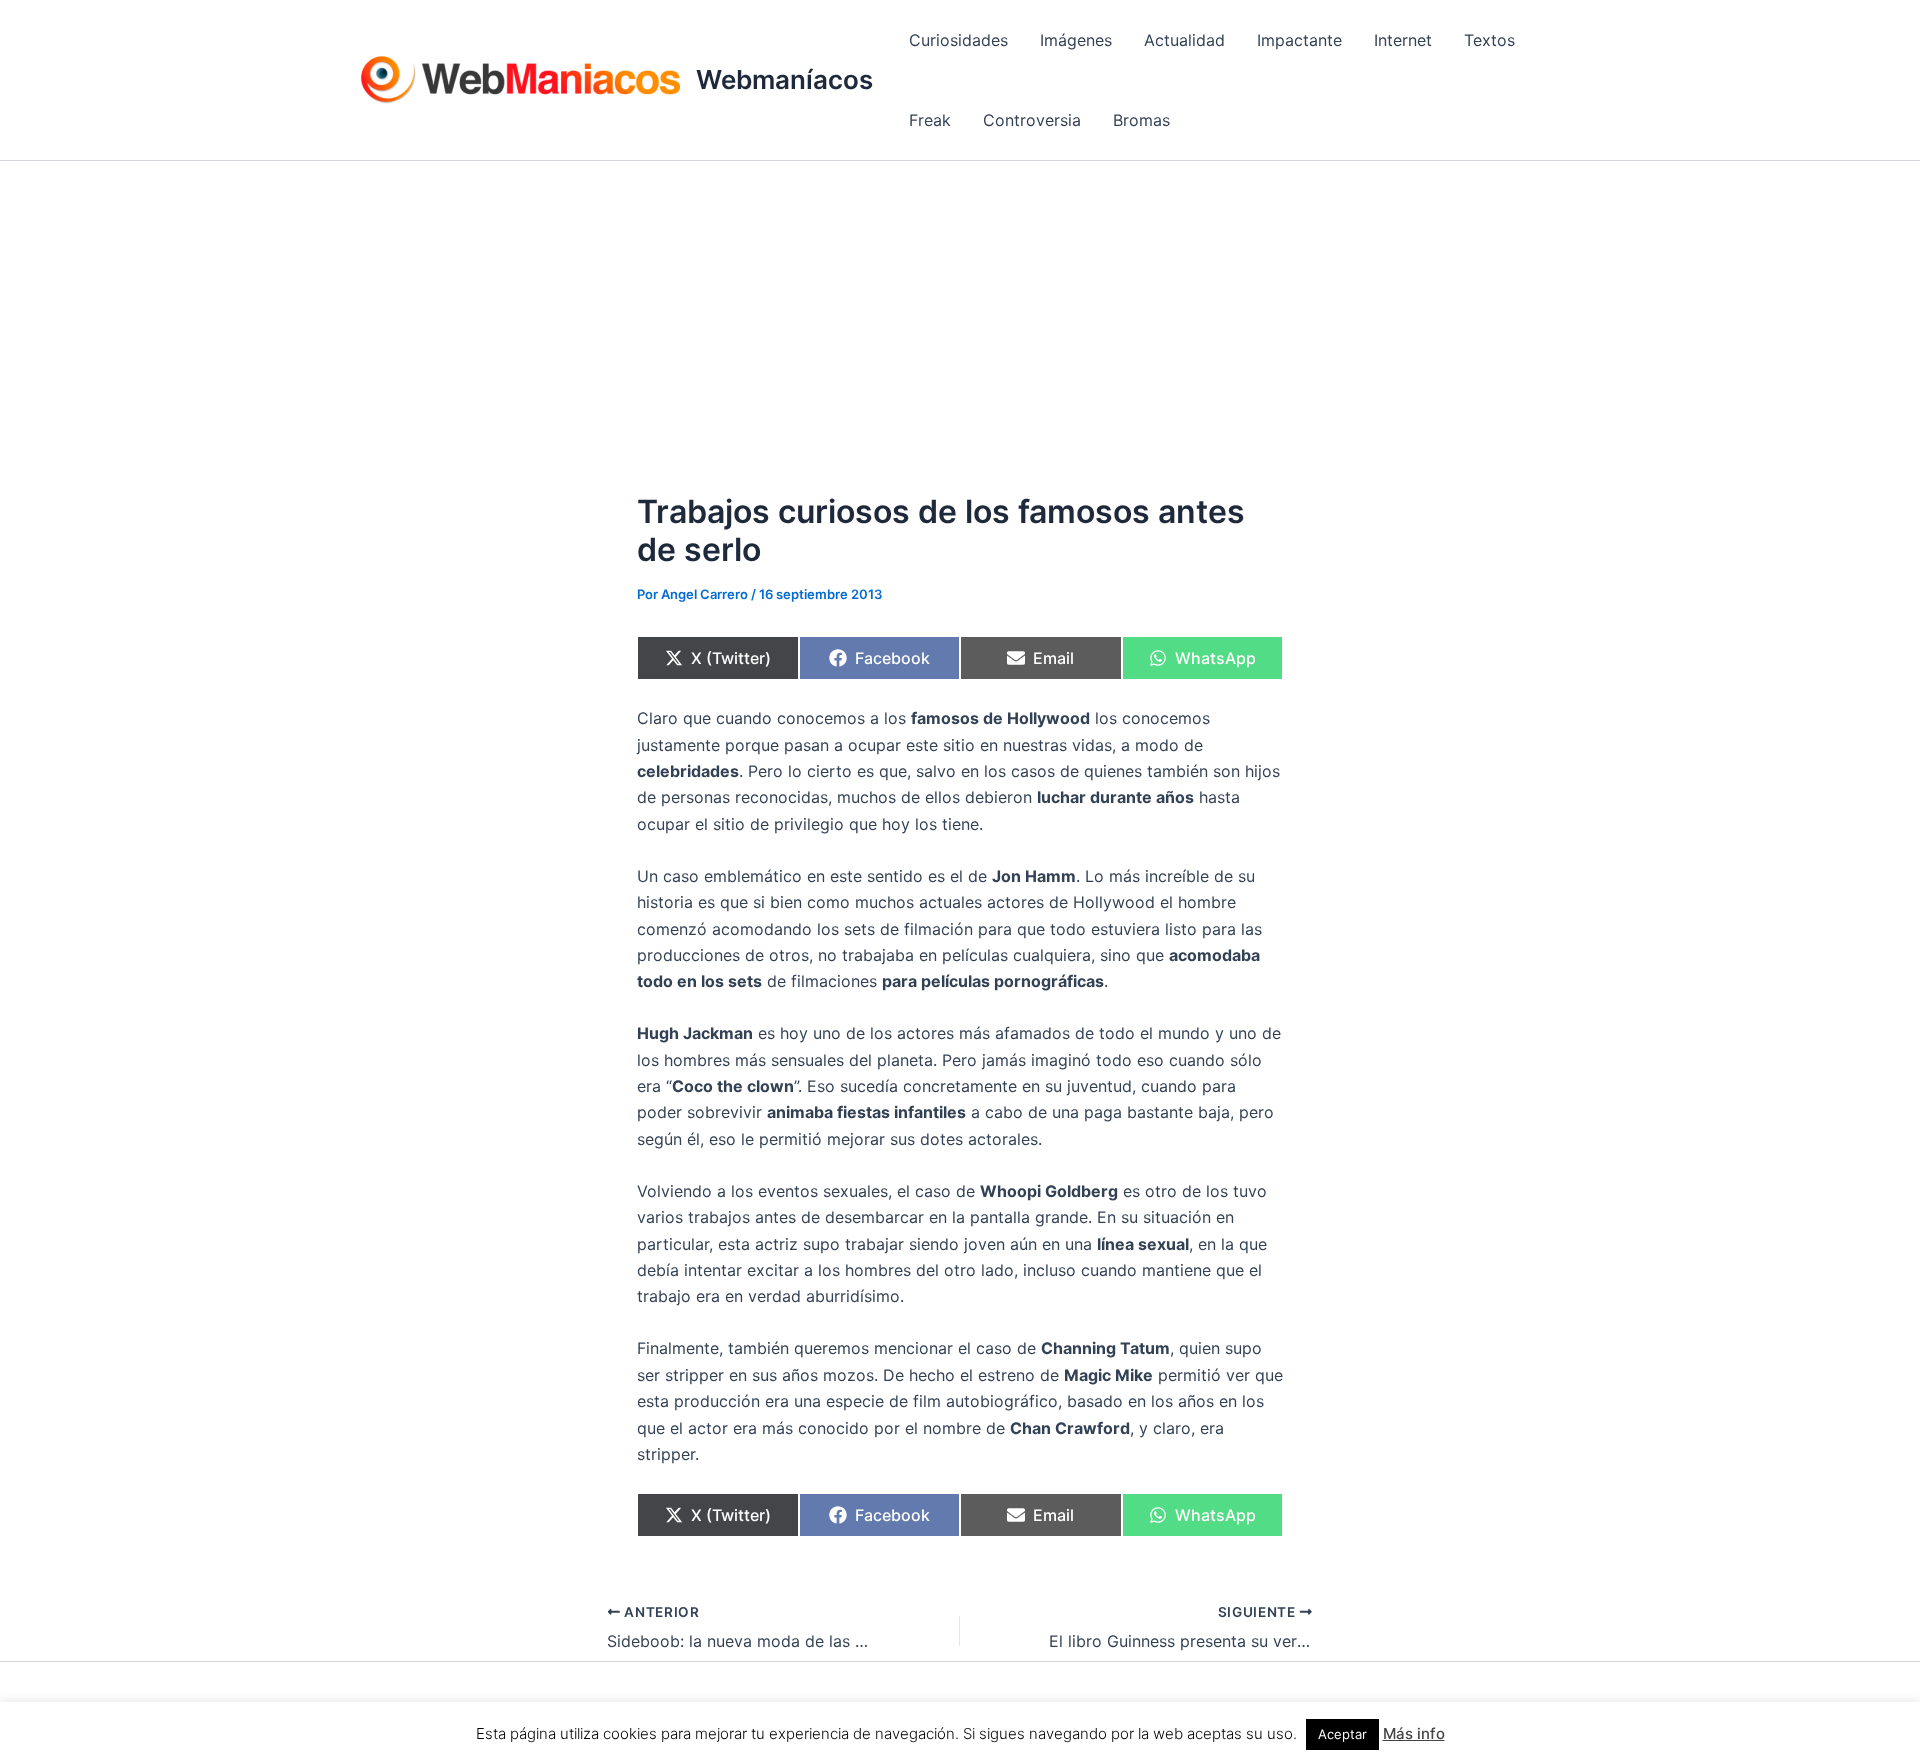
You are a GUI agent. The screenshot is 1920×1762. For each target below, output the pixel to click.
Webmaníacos (784, 79)
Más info (1414, 1733)
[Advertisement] (960, 311)
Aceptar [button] (1342, 1734)
